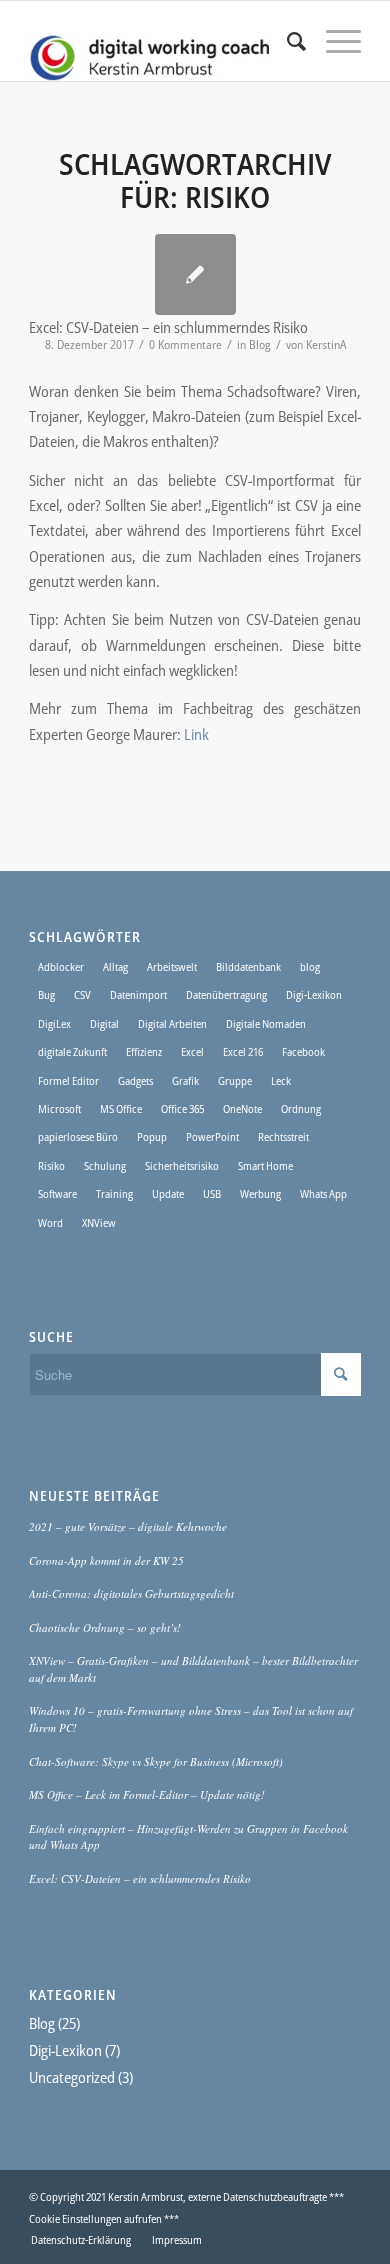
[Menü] (333, 41)
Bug (46, 994)
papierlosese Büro (78, 1136)
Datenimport (138, 994)
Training (114, 1193)
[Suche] (286, 41)
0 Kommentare (185, 344)
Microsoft (59, 1108)
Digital (104, 1023)
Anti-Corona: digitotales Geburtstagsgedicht (131, 1593)
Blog (260, 344)
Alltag (115, 966)
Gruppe (235, 1080)
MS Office (121, 1108)
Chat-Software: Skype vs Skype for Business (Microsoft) (156, 1761)
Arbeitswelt (172, 966)
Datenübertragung (226, 994)
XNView (99, 1222)
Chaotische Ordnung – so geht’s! (105, 1627)
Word (50, 1222)
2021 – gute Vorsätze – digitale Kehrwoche (128, 1526)
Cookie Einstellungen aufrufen (95, 2218)
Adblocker (61, 966)
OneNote (242, 1108)
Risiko (51, 1165)
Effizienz (144, 1051)
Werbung (260, 1193)
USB (212, 1193)
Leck (281, 1080)
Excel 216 (243, 1051)
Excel (192, 1051)
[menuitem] (286, 41)
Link (196, 734)
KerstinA (326, 344)
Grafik (185, 1080)
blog (310, 966)
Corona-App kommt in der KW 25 (106, 1560)
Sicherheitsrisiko (182, 1165)
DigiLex (54, 1023)
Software (57, 1193)
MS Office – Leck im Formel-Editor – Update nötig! (147, 1794)
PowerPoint (212, 1136)
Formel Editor (68, 1080)
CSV (82, 994)
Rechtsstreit (283, 1136)
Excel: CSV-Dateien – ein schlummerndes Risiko (140, 1878)
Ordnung (301, 1108)
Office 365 (182, 1108)
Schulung (105, 1165)
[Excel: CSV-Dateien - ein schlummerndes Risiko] (195, 274)
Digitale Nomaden (266, 1023)
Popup (152, 1136)
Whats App (323, 1193)
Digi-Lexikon (314, 994)
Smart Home (265, 1165)
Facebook (303, 1051)
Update (168, 1193)
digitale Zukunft (72, 1051)
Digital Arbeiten (172, 1023)
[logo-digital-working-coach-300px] (161, 41)
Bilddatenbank (248, 966)
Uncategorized (72, 2077)
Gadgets (135, 1080)
